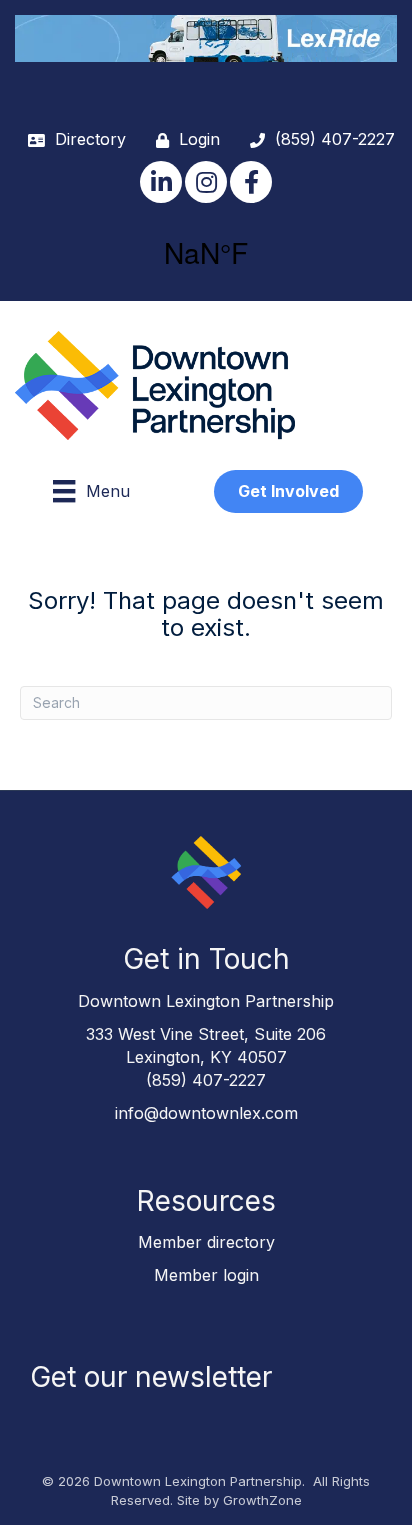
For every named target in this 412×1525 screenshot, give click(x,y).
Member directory (206, 1242)
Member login (206, 1275)
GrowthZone (262, 1500)
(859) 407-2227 (206, 1080)
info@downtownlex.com (206, 1113)
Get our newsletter (151, 1377)
